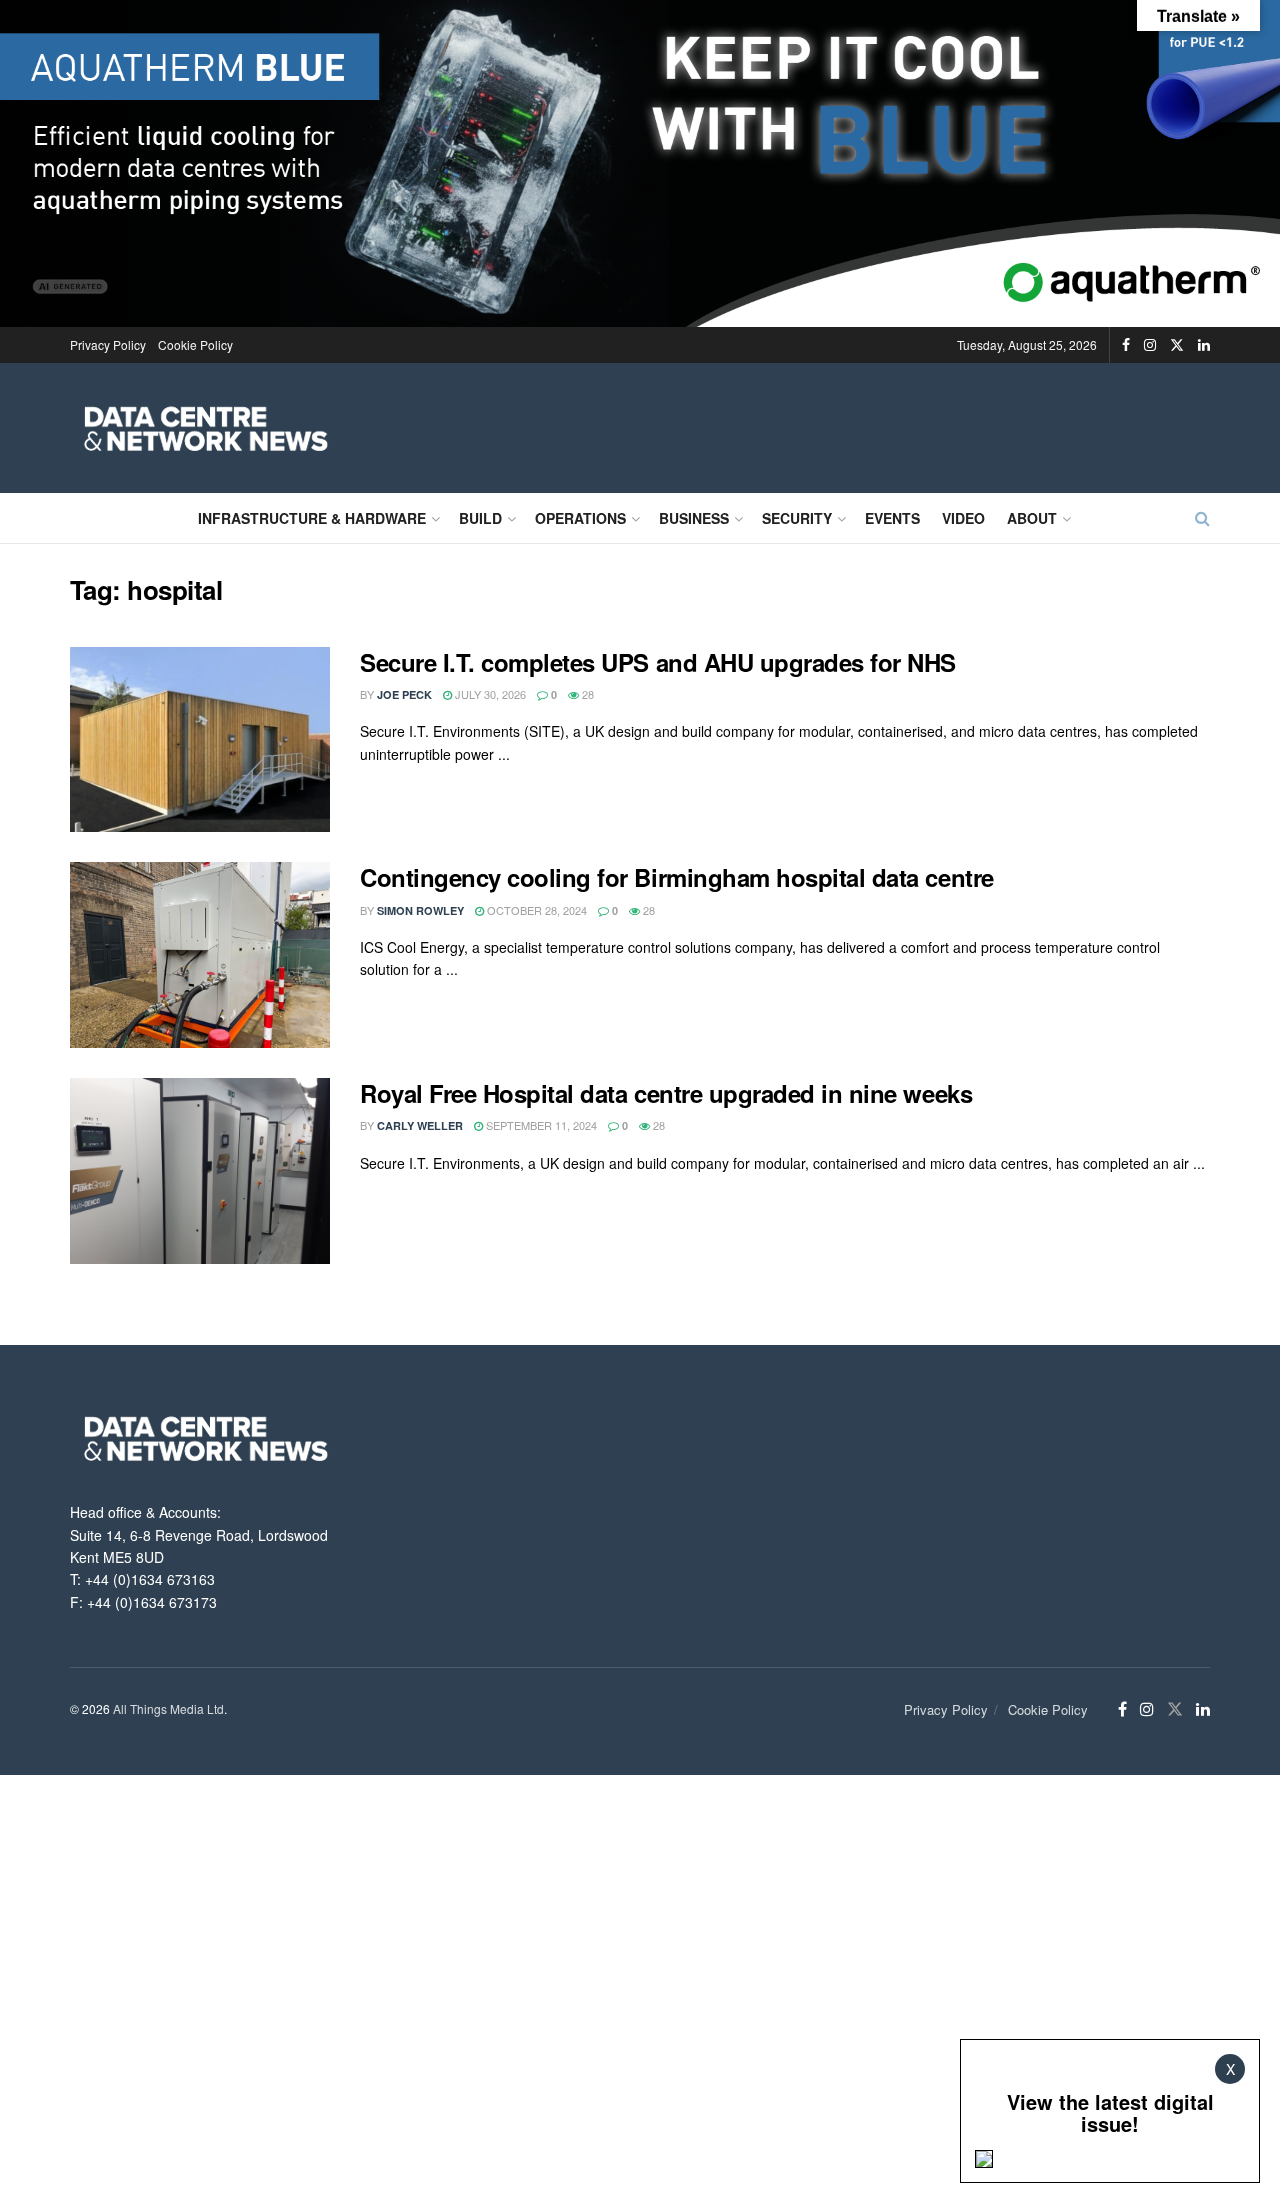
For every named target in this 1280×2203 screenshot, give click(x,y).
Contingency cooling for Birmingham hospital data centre (677, 877)
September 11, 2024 (540, 1125)
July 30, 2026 (489, 694)
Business (694, 518)
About (1032, 518)
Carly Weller (420, 1125)
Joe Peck (404, 694)
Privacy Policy (108, 344)
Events (892, 518)
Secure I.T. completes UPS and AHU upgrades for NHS (658, 662)
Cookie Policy (195, 344)
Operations (580, 518)
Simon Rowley (420, 910)
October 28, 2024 (535, 910)
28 (586, 694)
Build (480, 518)
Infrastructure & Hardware (312, 518)
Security (797, 518)
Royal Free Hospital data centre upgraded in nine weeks (666, 1093)
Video (963, 518)
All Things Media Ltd (168, 1708)
